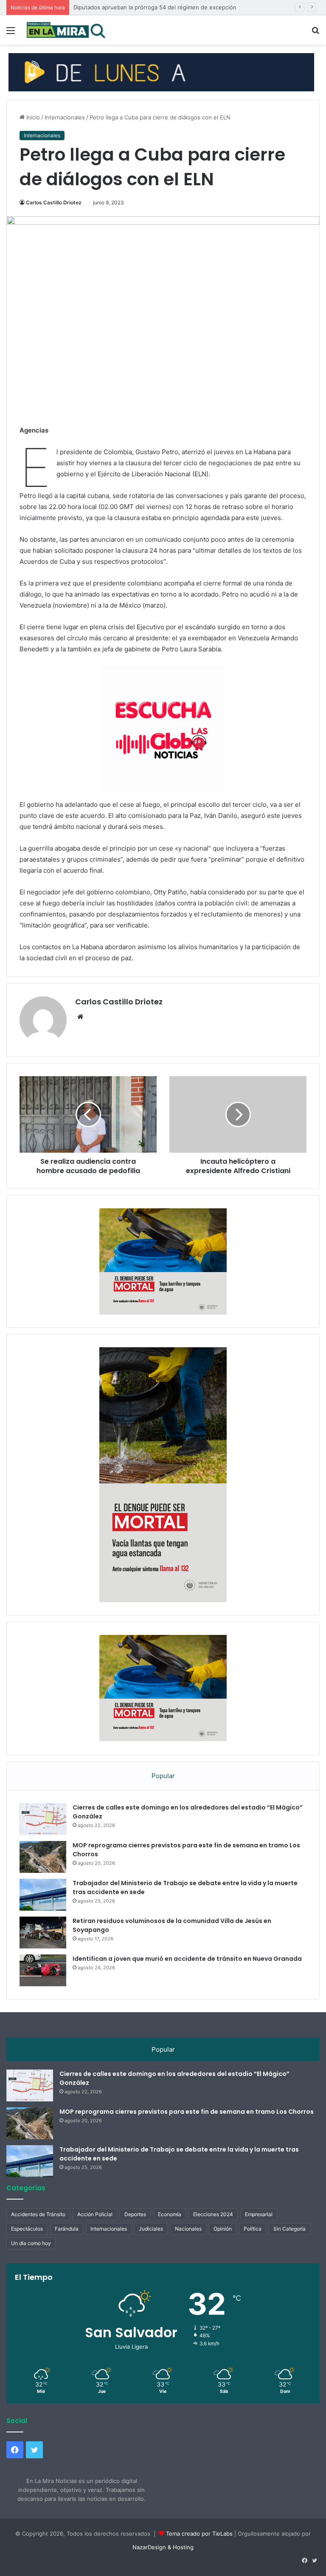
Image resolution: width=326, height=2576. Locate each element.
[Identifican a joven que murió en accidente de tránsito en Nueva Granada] (43, 1970)
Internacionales (65, 117)
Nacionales (188, 2229)
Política (253, 2229)
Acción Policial (95, 2214)
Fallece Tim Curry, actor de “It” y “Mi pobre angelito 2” (145, 7)
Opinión (223, 2229)
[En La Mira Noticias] (66, 30)
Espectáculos (27, 2229)
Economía (170, 2214)
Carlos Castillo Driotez (54, 202)
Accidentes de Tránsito (38, 2214)
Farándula (67, 2229)
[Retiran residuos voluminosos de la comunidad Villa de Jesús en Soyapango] (43, 1933)
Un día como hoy (31, 2243)
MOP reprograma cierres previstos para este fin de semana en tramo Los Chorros (187, 2112)
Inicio (32, 117)
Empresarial (259, 2214)
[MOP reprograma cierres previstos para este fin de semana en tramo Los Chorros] (43, 1857)
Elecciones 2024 (213, 2214)
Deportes (135, 2214)
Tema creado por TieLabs (199, 2534)
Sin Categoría (289, 2229)
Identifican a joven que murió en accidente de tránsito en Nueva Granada (187, 1959)
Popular (163, 1776)
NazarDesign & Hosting (163, 2547)
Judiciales (151, 2229)
